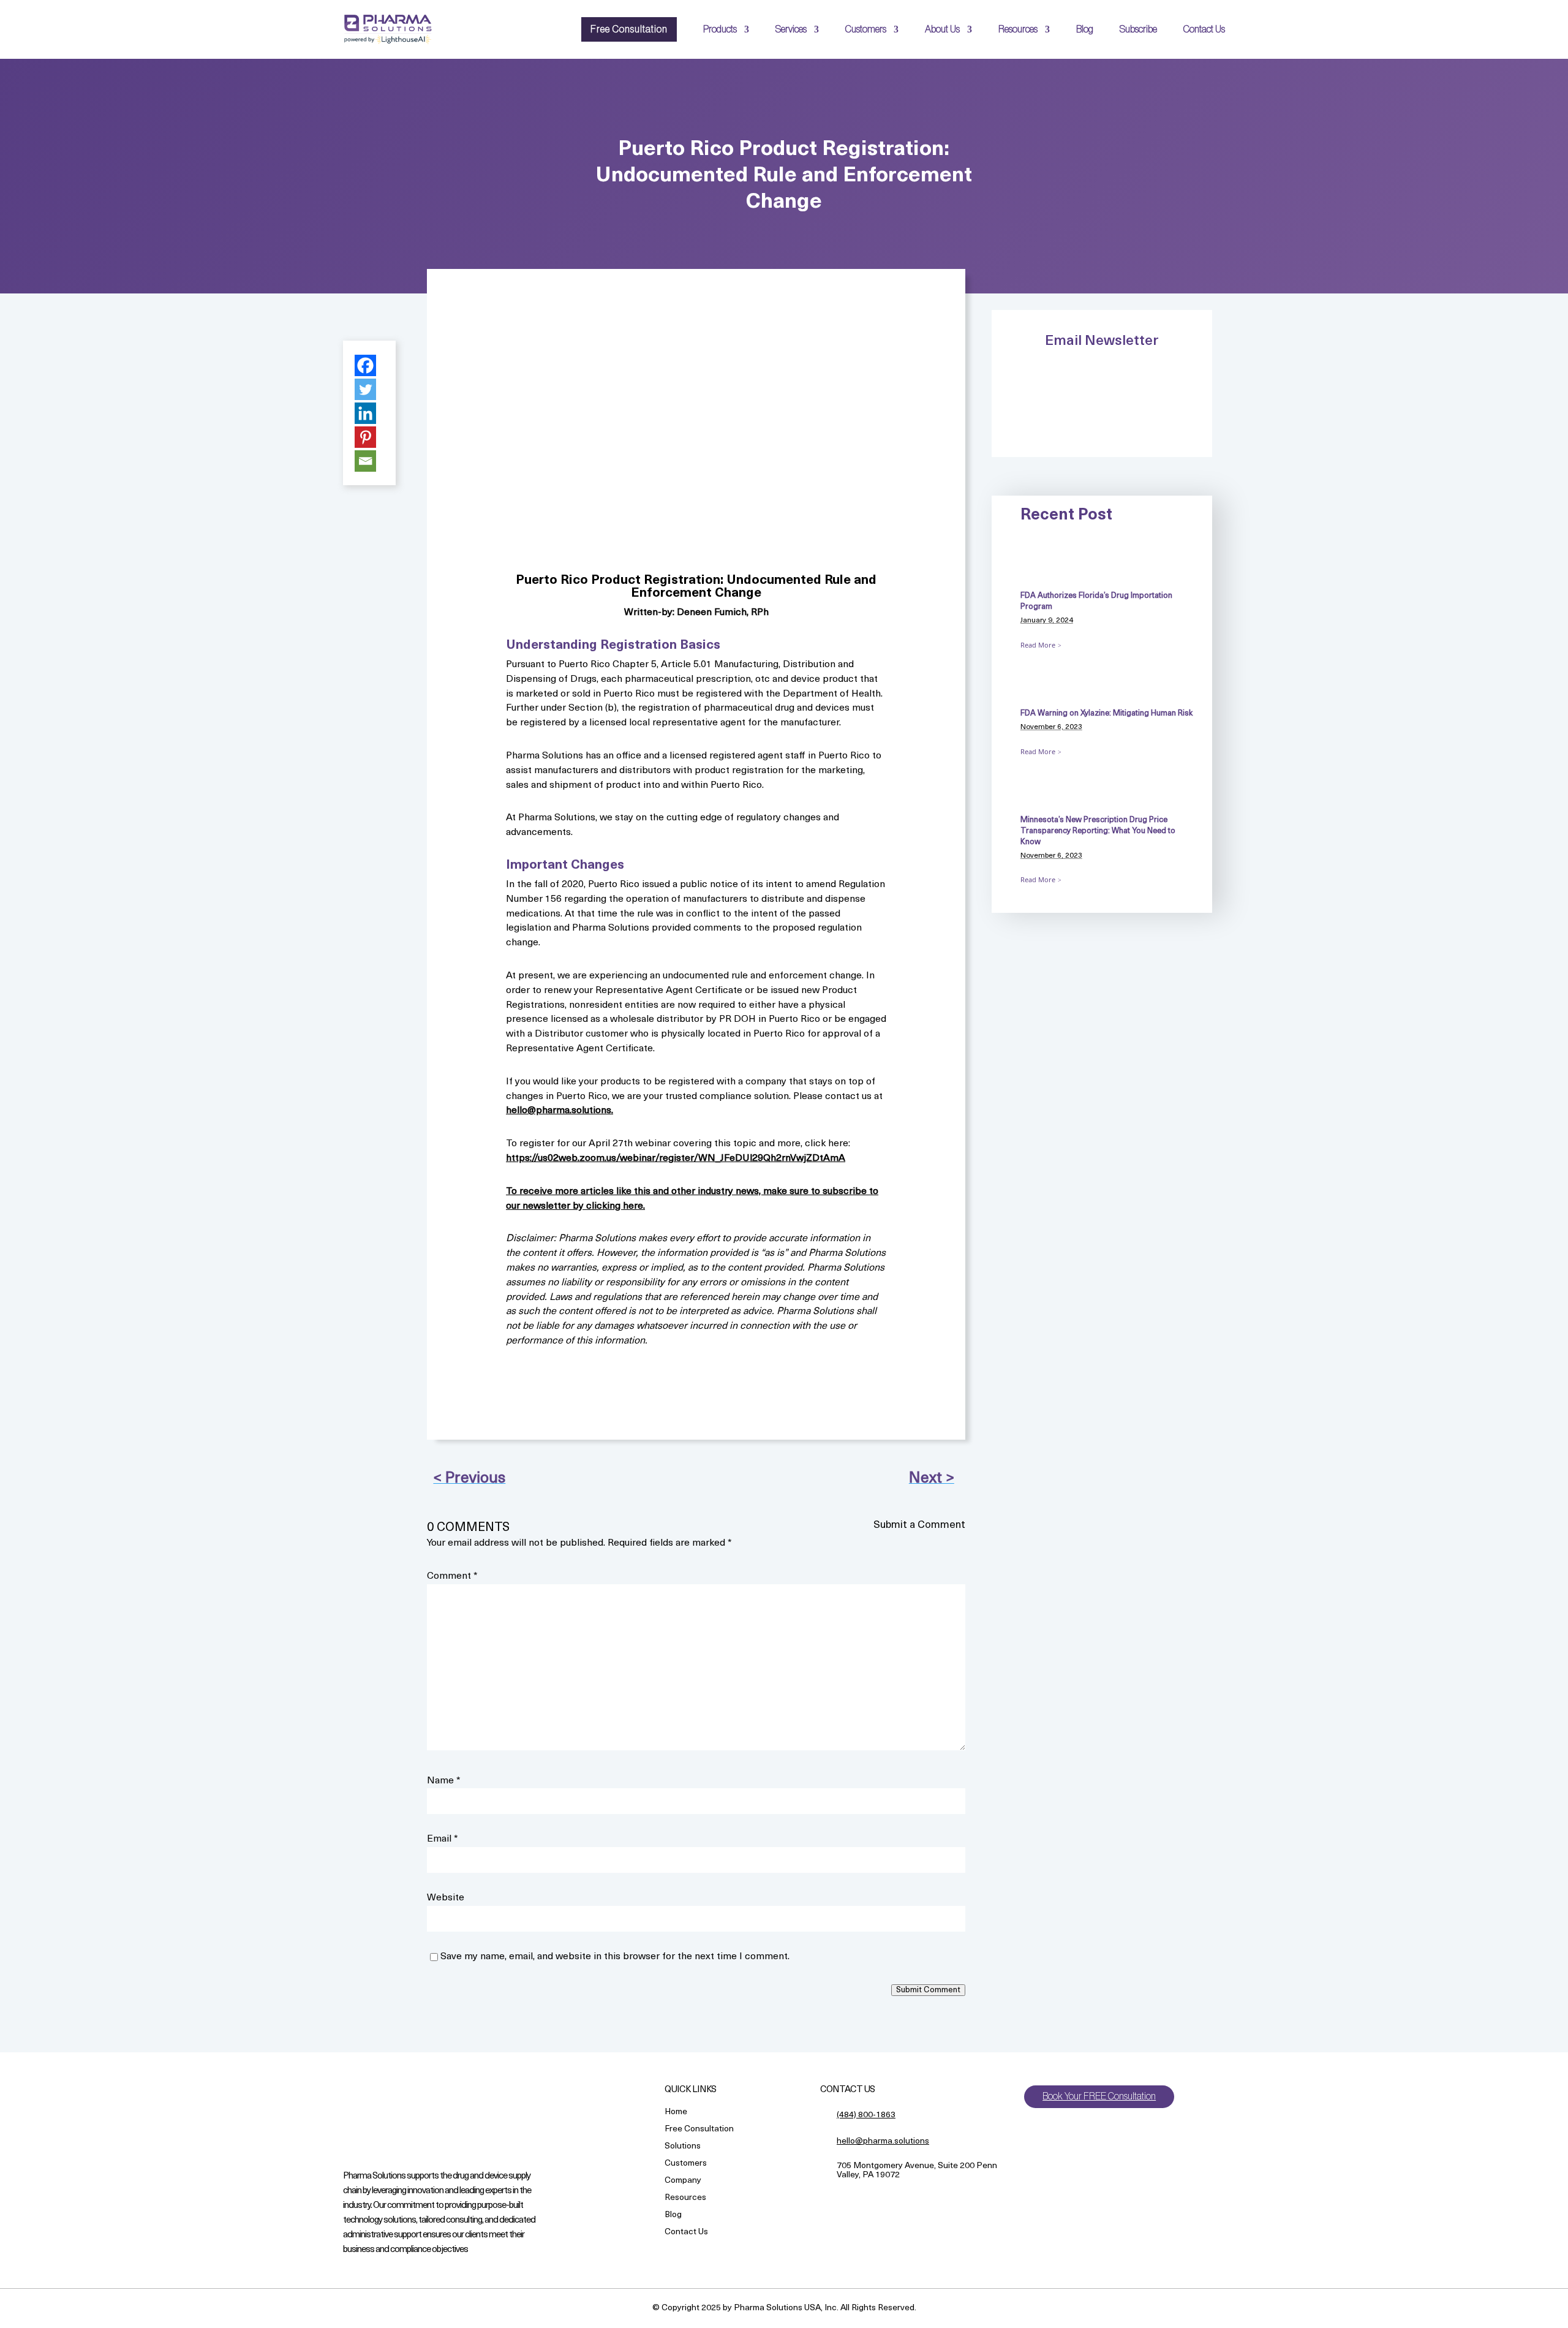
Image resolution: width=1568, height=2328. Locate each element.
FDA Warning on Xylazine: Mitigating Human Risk (1106, 713)
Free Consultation (629, 29)
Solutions (683, 2147)
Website (446, 1898)
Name (444, 1781)
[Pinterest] (365, 437)
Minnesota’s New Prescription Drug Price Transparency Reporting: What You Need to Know (1098, 831)
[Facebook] (365, 365)
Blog (1085, 29)
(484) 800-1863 (866, 2115)
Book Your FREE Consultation (1099, 2096)
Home (676, 2113)
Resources (1018, 29)
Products (720, 29)
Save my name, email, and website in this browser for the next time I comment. (615, 1957)
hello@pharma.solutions (883, 2141)
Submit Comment (928, 1990)
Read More (1038, 645)
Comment (452, 1576)
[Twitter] (365, 389)
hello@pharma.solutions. (560, 1111)
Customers (866, 29)
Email (443, 1839)
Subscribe (1138, 29)
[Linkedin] (365, 413)
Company (683, 2181)
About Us (942, 29)
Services (791, 29)
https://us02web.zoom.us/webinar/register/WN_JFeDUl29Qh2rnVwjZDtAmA (676, 1158)
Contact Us (1204, 29)
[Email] (365, 461)
